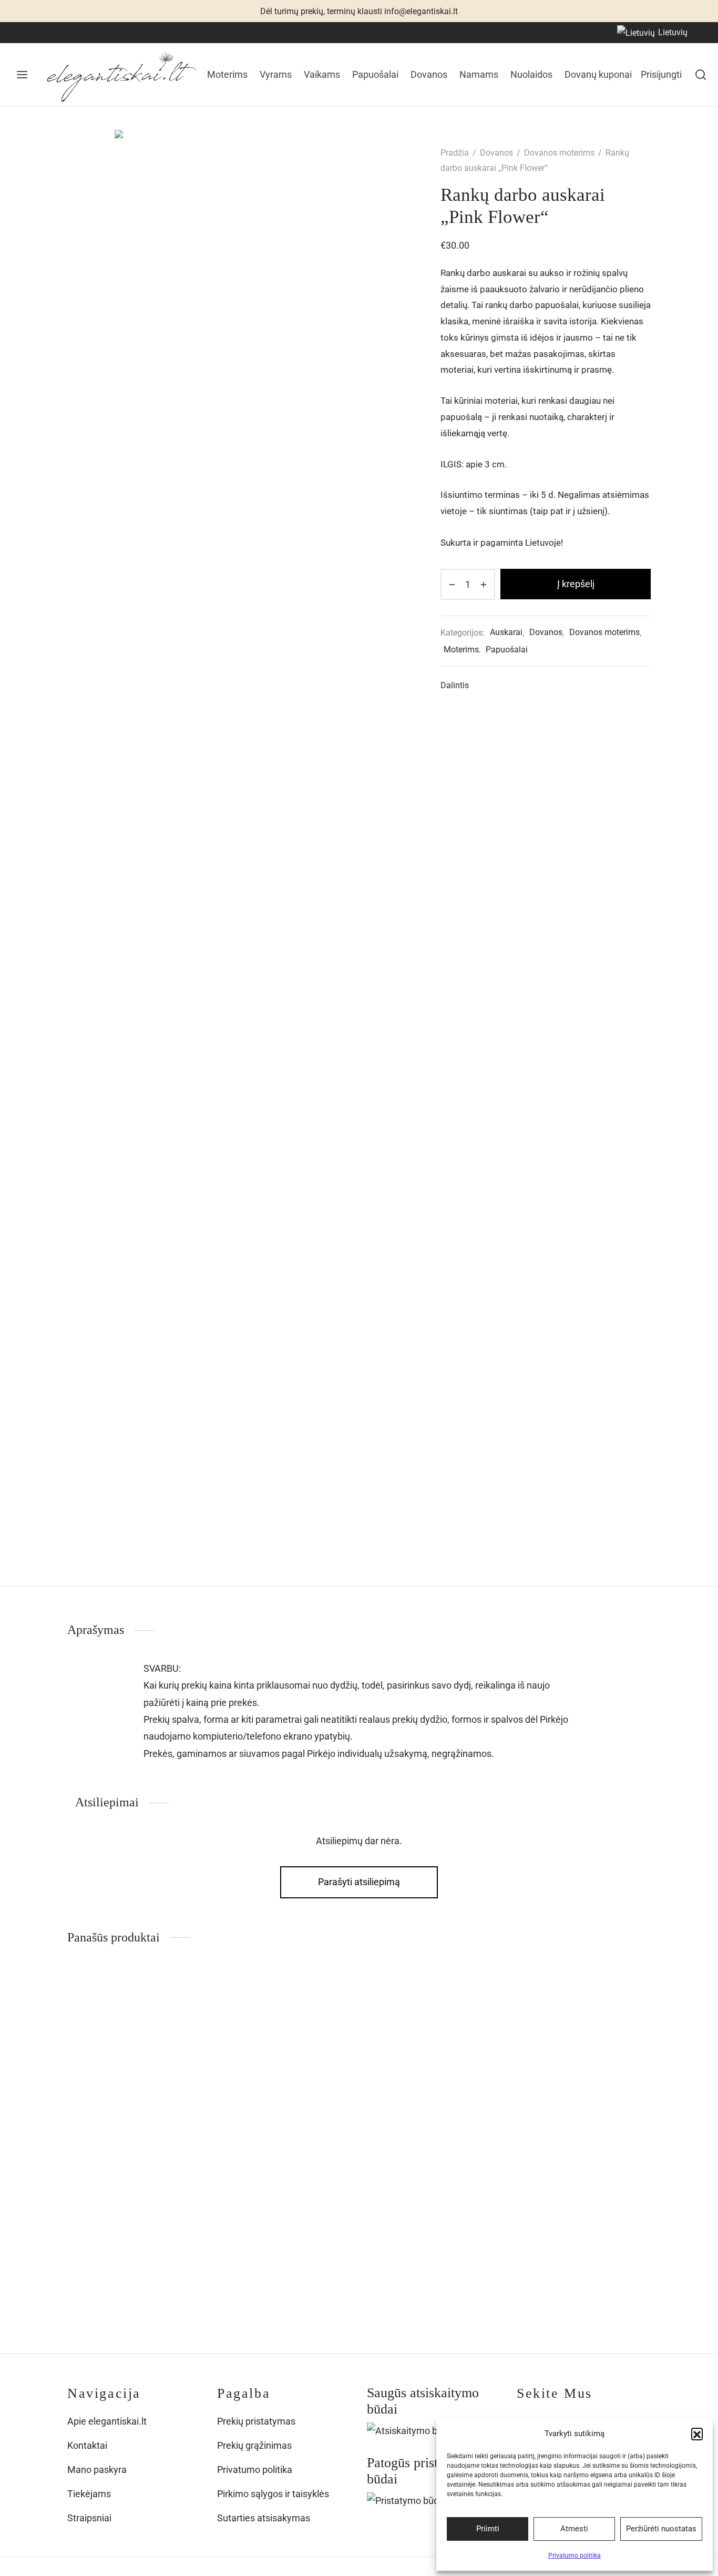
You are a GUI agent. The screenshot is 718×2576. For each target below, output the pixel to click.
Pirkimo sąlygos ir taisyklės (273, 2494)
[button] (697, 2434)
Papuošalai (375, 74)
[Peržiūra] (185, 2018)
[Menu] (22, 75)
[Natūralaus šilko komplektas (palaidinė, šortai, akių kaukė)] (584, 2074)
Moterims (227, 74)
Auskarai (506, 632)
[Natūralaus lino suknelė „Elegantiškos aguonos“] (434, 2074)
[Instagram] (45, 32)
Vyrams (276, 74)
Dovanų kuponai (598, 74)
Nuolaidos (531, 74)
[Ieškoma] (701, 75)
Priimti (488, 2529)
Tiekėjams (89, 2494)
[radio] (223, 2264)
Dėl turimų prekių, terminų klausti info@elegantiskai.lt (359, 11)
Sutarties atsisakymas (264, 2518)
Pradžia (455, 153)
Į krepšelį (576, 584)
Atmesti (574, 2529)
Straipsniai (89, 2518)
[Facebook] (24, 32)
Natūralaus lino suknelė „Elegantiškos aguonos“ (433, 2205)
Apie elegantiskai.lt (107, 2421)
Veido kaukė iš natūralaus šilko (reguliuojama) (260, 2213)
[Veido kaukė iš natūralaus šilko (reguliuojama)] (284, 2074)
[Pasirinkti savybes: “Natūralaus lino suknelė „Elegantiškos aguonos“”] (485, 1994)
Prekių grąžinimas (254, 2445)
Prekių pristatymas (256, 2421)
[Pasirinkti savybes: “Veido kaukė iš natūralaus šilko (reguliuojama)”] (335, 1994)
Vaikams (322, 74)
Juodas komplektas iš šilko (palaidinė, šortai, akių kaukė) (131, 2213)
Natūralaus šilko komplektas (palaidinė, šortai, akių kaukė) (579, 2213)
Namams (479, 74)
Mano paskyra (97, 2470)
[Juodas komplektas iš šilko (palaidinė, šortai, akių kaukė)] (134, 2074)
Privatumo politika (575, 2555)
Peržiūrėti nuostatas (661, 2529)
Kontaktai (87, 2445)
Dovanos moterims (559, 153)
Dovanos (429, 74)
